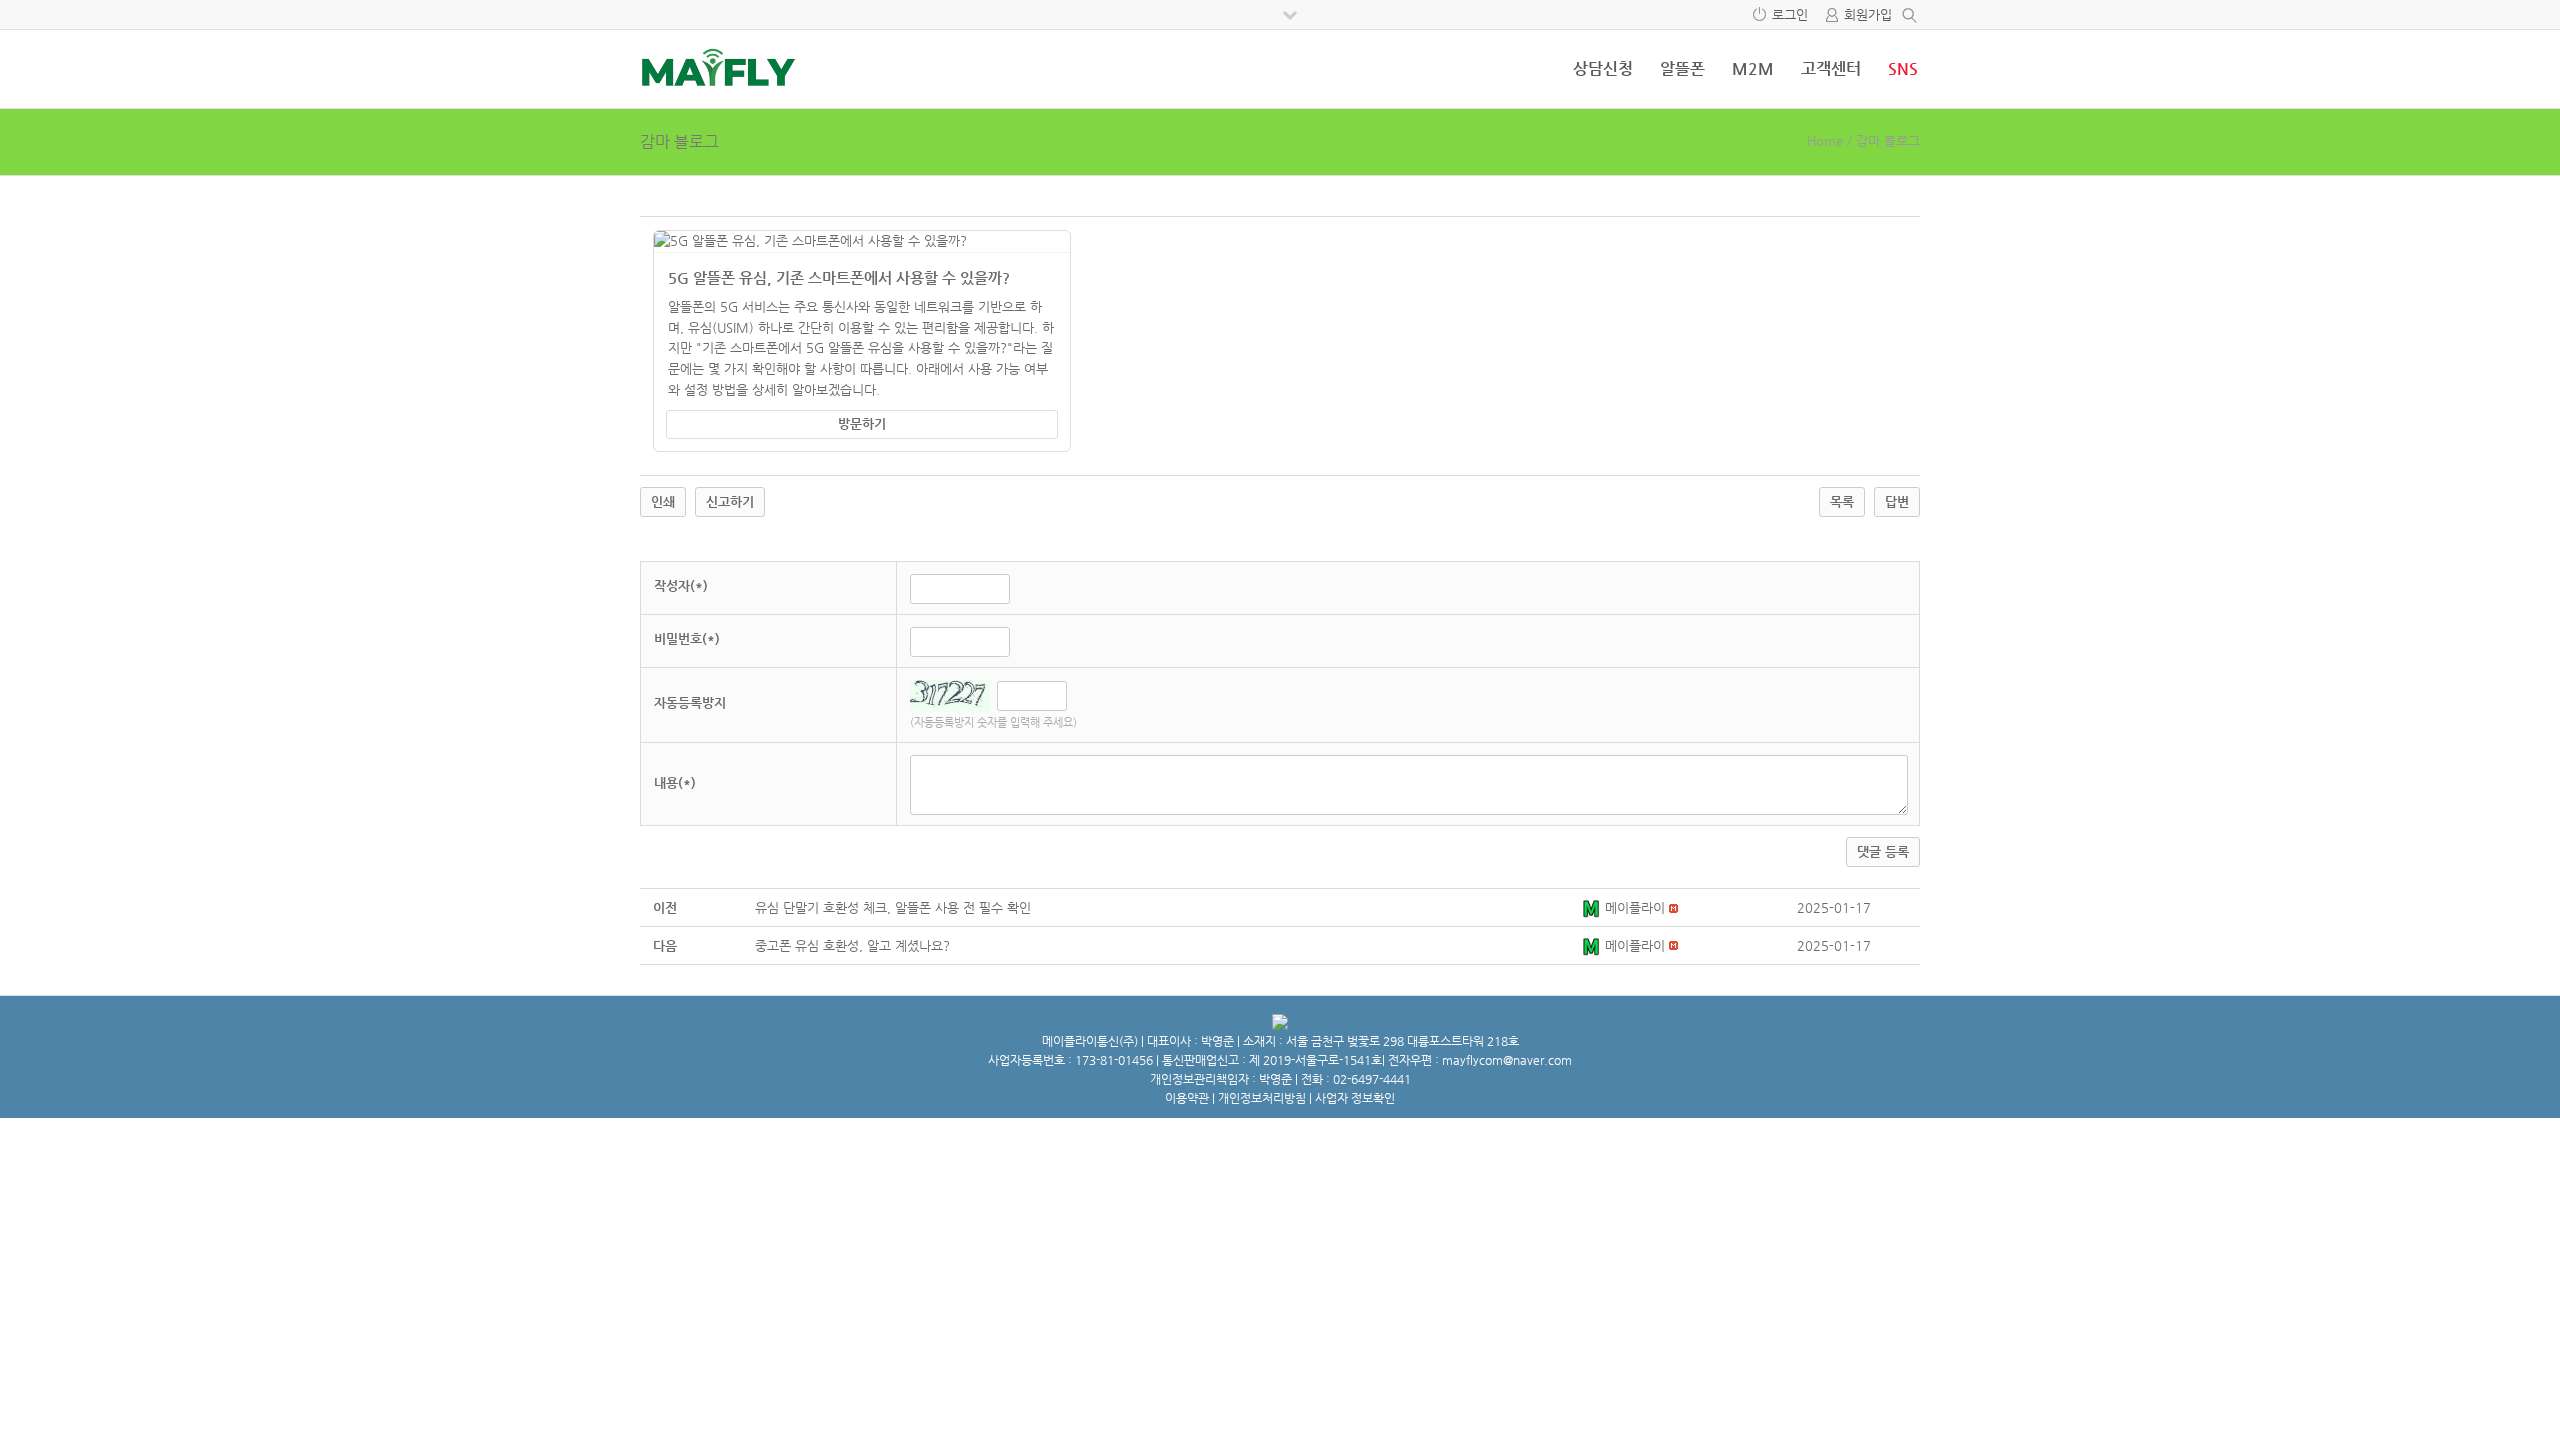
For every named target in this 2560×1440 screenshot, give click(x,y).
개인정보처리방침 (1262, 1098)
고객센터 (1831, 68)
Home (1825, 140)
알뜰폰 (1682, 68)
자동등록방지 (690, 702)
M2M (1753, 68)
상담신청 (1603, 68)
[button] (1593, 907)
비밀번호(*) (687, 638)
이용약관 (1187, 1098)
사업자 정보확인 (1355, 1098)
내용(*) (675, 782)
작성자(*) (681, 585)
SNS (1903, 68)
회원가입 (1868, 14)
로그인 (1790, 14)
